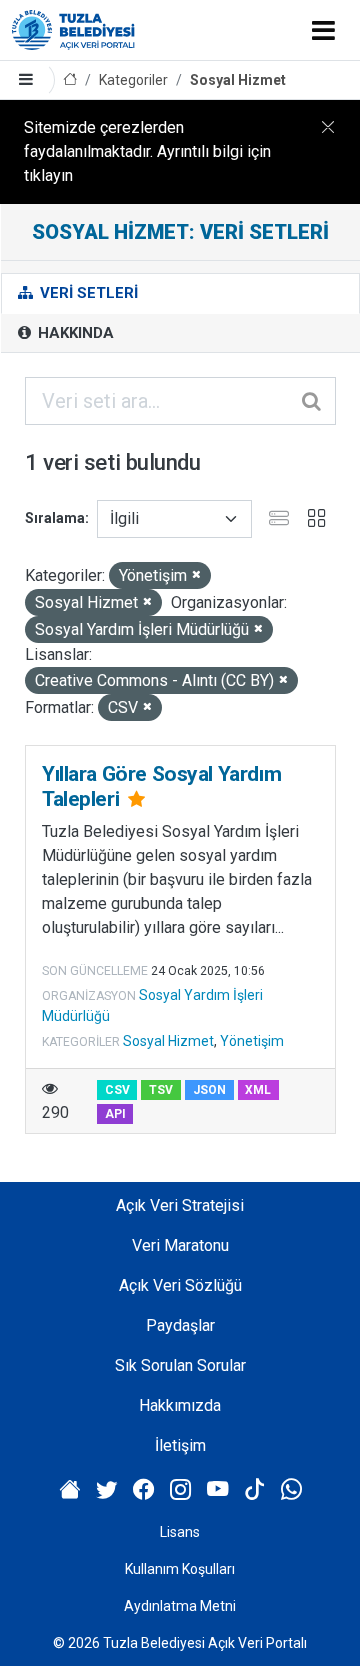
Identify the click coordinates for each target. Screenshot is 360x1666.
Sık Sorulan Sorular (180, 1365)
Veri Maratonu (180, 1245)
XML (258, 1090)
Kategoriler (133, 80)
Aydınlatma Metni (180, 1606)
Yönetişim (252, 1041)
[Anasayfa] (70, 80)
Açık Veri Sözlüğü (180, 1285)
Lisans (180, 1532)
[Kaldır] (196, 575)
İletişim (180, 1445)
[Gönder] (313, 401)
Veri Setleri (87, 293)
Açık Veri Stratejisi (180, 1205)
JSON (209, 1090)
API (115, 1114)
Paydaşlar (180, 1325)
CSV (117, 1090)
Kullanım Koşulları (180, 1569)
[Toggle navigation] (323, 30)
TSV (161, 1090)
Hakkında (74, 333)
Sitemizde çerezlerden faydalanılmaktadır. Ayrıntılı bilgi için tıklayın (147, 151)
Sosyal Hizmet (238, 80)
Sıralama (55, 518)
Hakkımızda (180, 1405)
